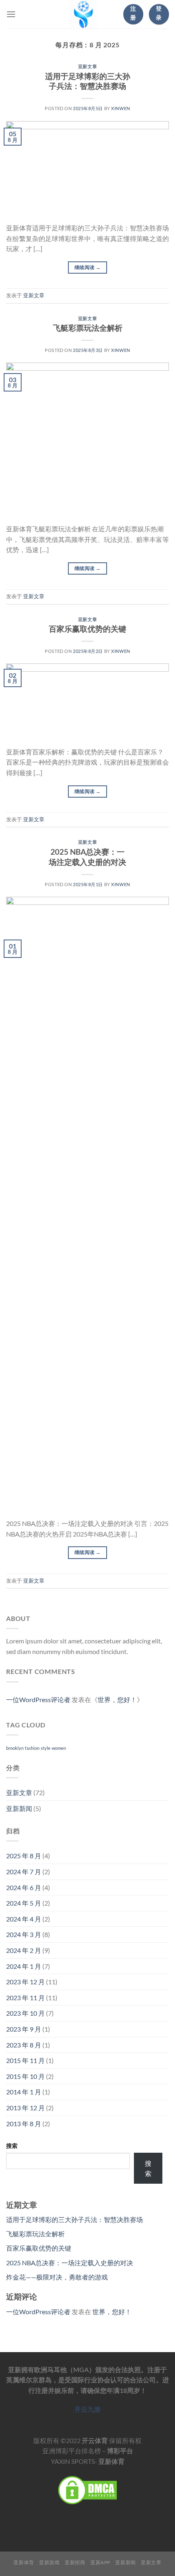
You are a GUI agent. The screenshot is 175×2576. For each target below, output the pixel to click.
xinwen (120, 108)
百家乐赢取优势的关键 (87, 629)
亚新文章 (87, 66)
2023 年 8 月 (24, 2045)
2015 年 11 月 (25, 2060)
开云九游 (87, 2409)
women (59, 1748)
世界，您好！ (117, 1699)
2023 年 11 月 (25, 1998)
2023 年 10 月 (25, 2013)
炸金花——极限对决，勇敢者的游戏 (57, 2277)
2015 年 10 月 (25, 2076)
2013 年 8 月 (24, 2124)
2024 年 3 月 (24, 1934)
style (46, 1748)
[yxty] (83, 14)
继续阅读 (87, 267)
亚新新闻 (19, 1808)
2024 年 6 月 (24, 1887)
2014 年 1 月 (24, 2092)
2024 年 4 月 (24, 1919)
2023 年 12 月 (25, 1982)
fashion (32, 1748)
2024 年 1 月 (24, 1966)
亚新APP (100, 2562)
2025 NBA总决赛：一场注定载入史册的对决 (87, 857)
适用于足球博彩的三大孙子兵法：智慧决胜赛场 (88, 81)
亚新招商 (75, 2562)
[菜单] (11, 14)
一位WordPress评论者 (38, 1699)
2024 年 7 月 (24, 1872)
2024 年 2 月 (24, 1950)
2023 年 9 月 (24, 2029)
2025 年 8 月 (24, 1856)
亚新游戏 (49, 2562)
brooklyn (15, 1748)
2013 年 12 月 (25, 2108)
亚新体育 (24, 2562)
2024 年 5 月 (24, 1903)
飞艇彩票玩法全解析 (88, 328)
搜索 (12, 2146)
